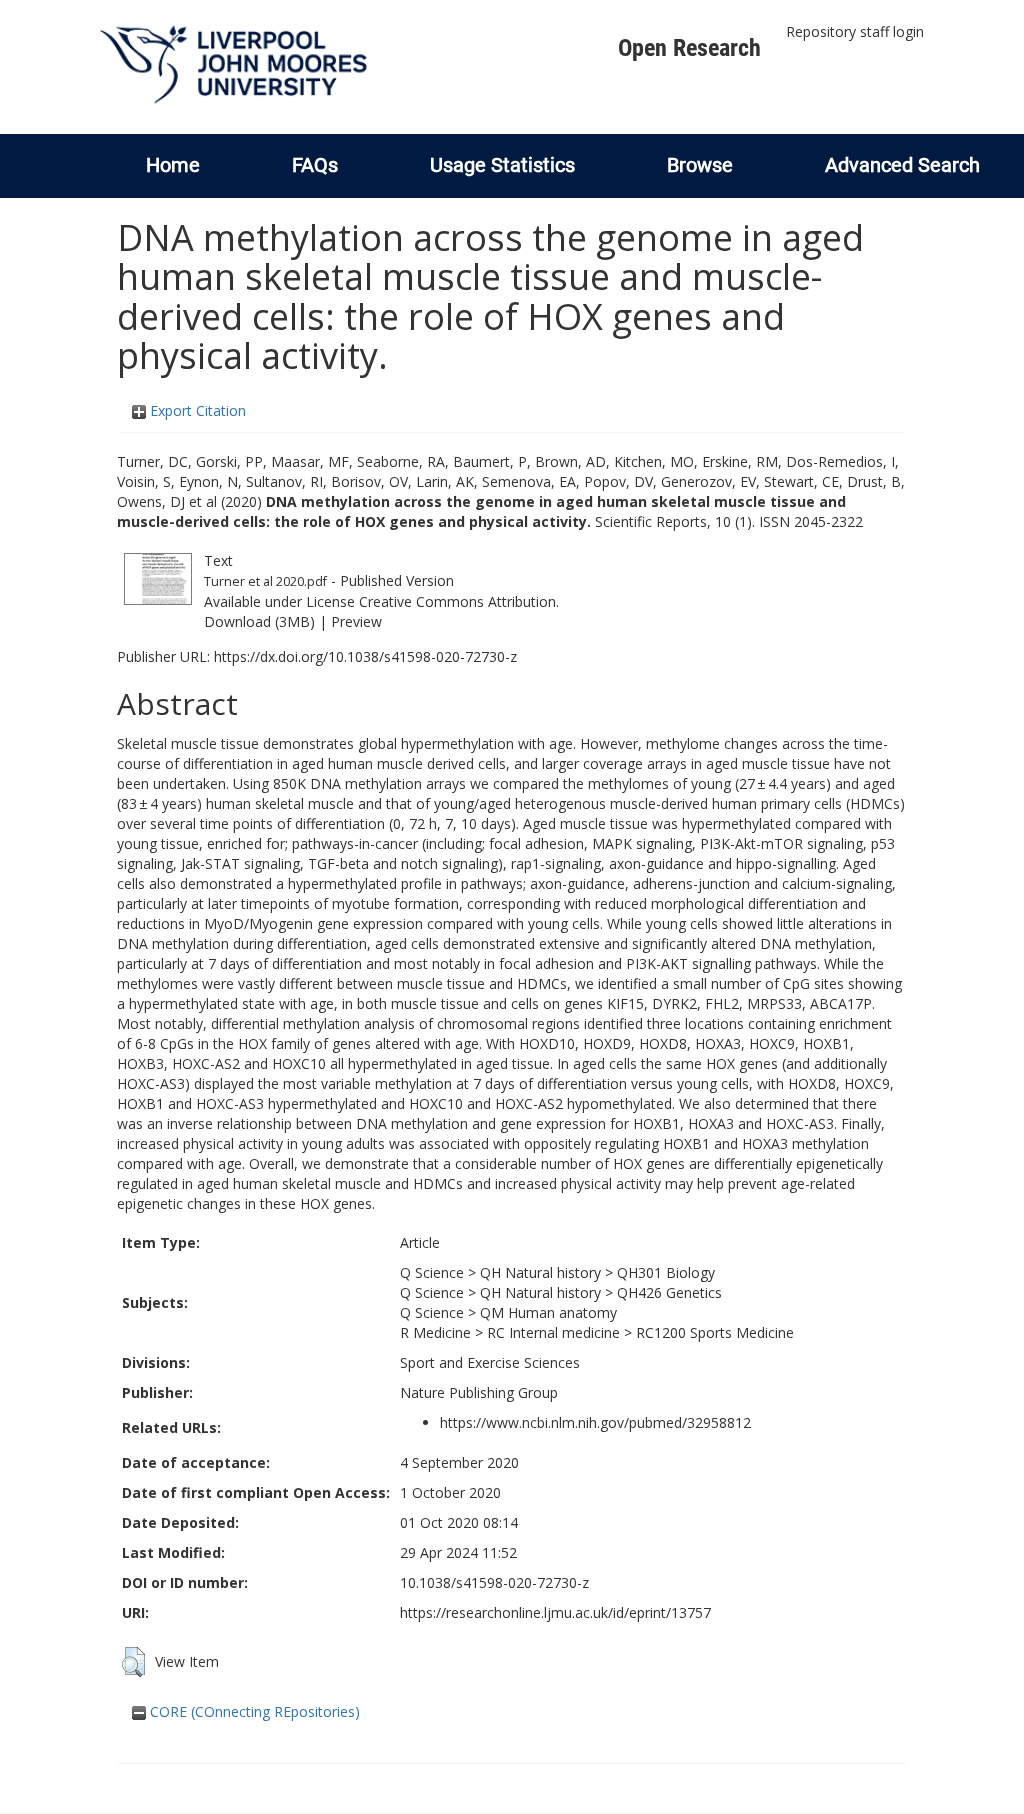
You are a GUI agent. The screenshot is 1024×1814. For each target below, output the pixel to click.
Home (173, 165)
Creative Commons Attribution (457, 601)
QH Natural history (540, 1272)
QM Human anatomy (548, 1312)
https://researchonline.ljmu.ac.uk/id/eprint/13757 (555, 1612)
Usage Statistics (502, 165)
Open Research (689, 48)
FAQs (315, 165)
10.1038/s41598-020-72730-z (494, 1582)
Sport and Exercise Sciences (490, 1362)
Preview (356, 621)
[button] (133, 1662)
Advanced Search (902, 165)
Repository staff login (855, 31)
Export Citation (196, 410)
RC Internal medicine (553, 1332)
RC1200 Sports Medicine (715, 1332)
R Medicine (435, 1332)
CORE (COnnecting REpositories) (253, 1711)
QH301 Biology (666, 1272)
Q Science (432, 1272)
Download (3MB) (259, 621)
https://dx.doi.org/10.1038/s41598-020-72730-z (365, 656)
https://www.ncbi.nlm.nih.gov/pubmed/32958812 (595, 1422)
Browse (700, 165)
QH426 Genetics (669, 1292)
